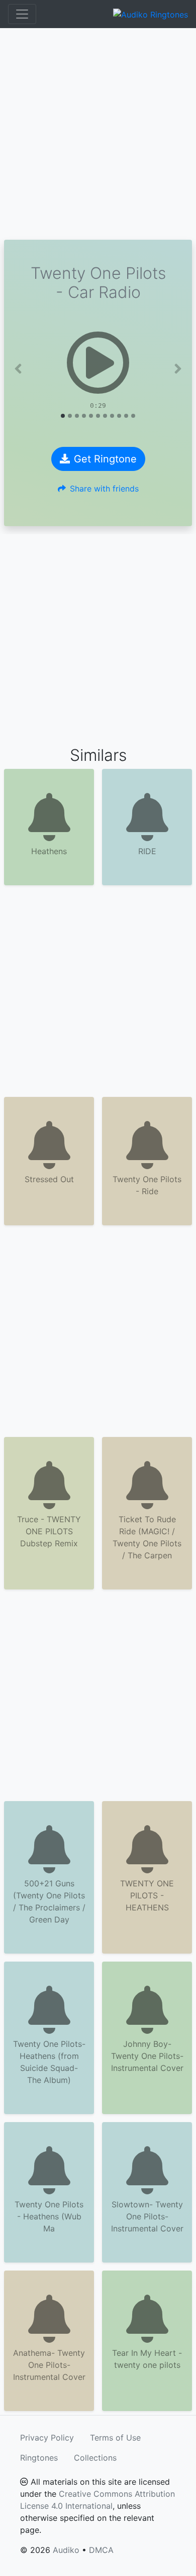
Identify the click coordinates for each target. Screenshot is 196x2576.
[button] (18, 369)
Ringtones (39, 2458)
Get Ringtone (105, 459)
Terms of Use (115, 2438)
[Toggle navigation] (22, 14)
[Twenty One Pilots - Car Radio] (98, 363)
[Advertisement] (98, 134)
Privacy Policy (47, 2438)
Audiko (66, 2550)
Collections (95, 2458)
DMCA (101, 2550)
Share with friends (104, 489)
